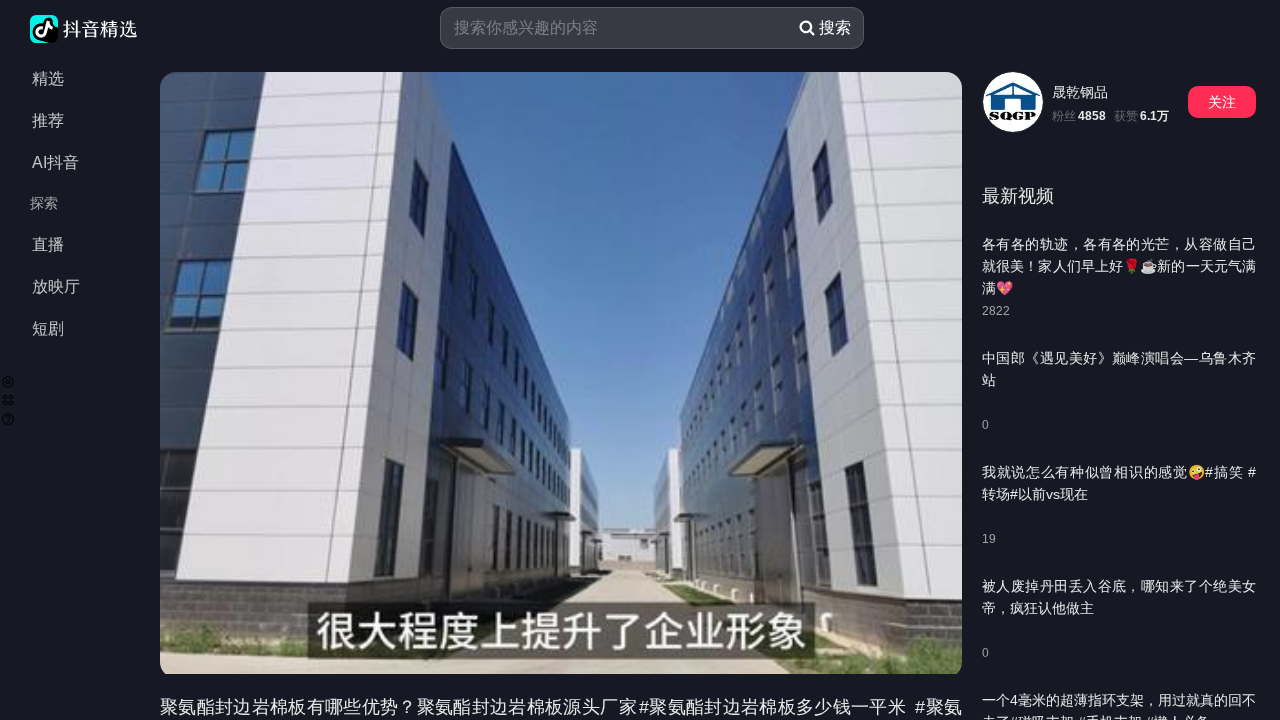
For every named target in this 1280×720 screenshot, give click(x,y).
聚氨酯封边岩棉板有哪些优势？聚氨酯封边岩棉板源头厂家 (398, 707)
